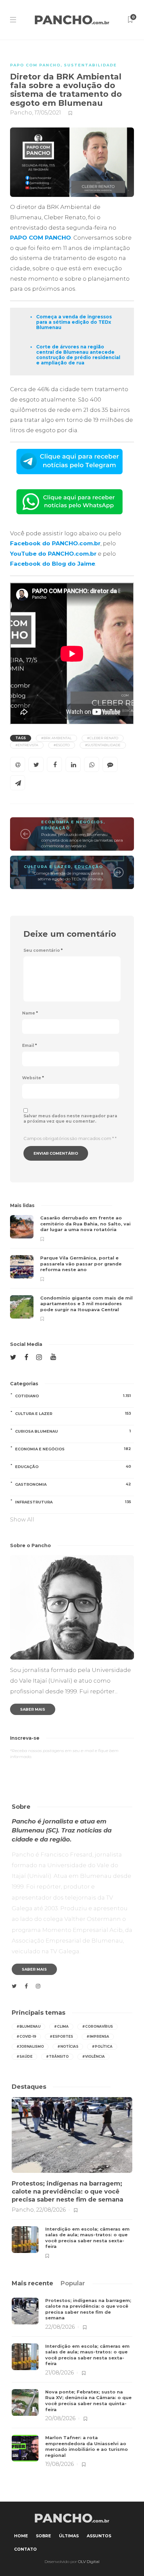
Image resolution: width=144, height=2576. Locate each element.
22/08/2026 (51, 2210)
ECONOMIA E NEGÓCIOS (72, 822)
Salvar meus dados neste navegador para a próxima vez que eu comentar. (70, 1118)
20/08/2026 (60, 2418)
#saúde (24, 2057)
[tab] (32, 2283)
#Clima (61, 2027)
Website (33, 1078)
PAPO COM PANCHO (35, 65)
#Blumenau (28, 2027)
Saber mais (33, 1709)
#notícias (68, 2047)
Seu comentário (43, 950)
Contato (25, 2549)
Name (30, 1013)
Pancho (21, 113)
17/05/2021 (48, 113)
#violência (93, 2057)
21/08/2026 (59, 2373)
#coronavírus (97, 2027)
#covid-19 (26, 2037)
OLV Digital (89, 2561)
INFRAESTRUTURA (73, 1502)
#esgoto (62, 745)
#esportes (61, 2037)
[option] (72, 1268)
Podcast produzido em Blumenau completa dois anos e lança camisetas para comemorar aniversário (82, 840)
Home (21, 2536)
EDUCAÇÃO (56, 828)
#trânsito (57, 2057)
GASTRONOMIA (73, 1484)
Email (29, 1045)
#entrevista (27, 745)
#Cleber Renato (103, 738)
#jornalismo (30, 2047)
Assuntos (99, 2536)
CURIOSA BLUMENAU (73, 1431)
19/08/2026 (59, 2464)
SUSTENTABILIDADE (90, 65)
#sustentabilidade (103, 745)
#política (102, 2047)
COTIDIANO (73, 1396)
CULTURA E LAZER (47, 867)
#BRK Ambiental (56, 738)
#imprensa (98, 2037)
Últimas (69, 2536)
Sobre (43, 2536)
